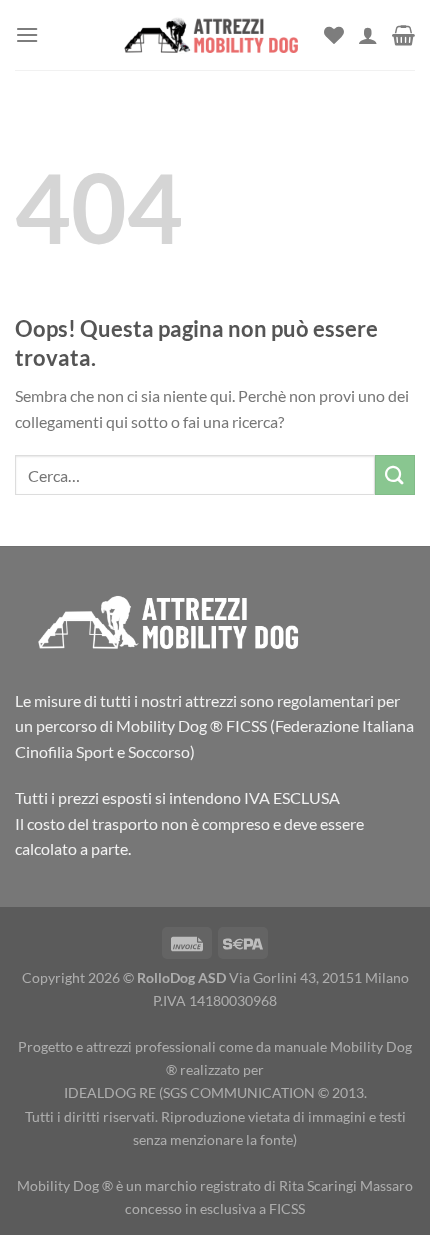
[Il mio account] (368, 35)
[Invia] (395, 474)
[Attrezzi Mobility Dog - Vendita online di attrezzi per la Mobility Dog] (209, 35)
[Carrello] (403, 35)
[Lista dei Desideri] (334, 35)
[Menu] (27, 34)
